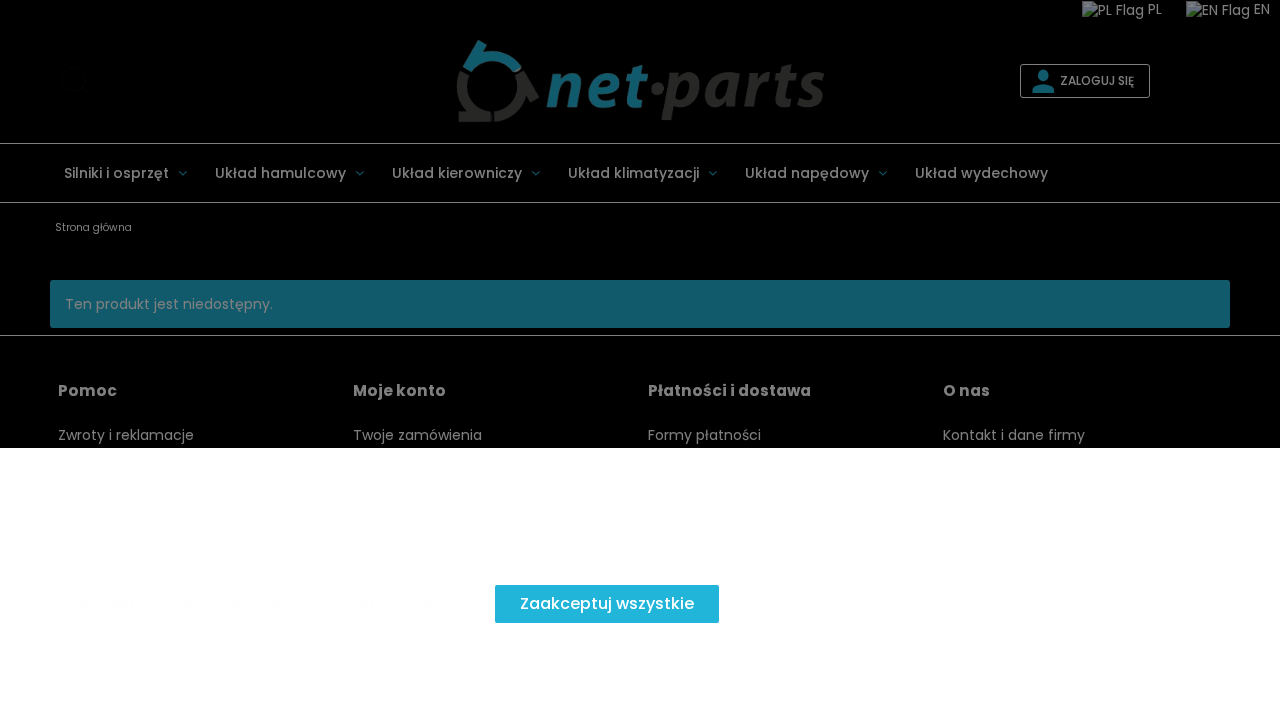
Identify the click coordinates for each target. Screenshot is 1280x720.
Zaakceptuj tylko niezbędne (170, 603)
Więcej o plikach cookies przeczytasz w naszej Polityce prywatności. (267, 559)
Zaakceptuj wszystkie (607, 603)
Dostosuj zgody (401, 603)
